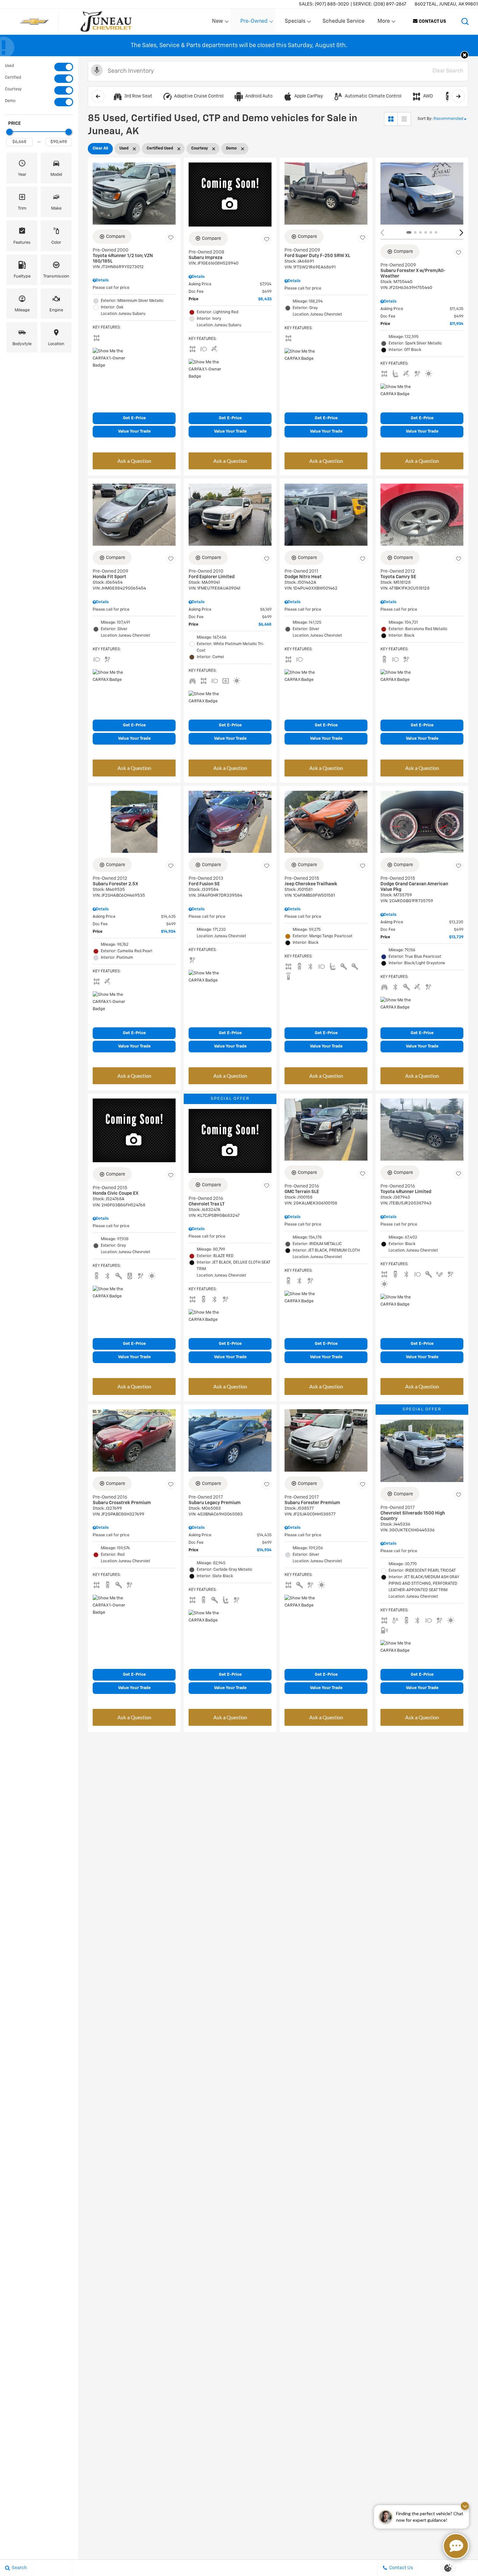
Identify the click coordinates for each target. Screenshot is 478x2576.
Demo (10, 101)
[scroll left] (98, 96)
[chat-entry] (456, 2546)
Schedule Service (344, 21)
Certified (13, 78)
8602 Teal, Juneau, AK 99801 (446, 4)
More (384, 23)
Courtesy (13, 89)
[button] (465, 21)
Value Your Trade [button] (134, 431)
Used (9, 66)
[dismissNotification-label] (465, 2506)
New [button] (219, 23)
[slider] (9, 132)
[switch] (39, 67)
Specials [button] (295, 23)
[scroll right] (458, 96)
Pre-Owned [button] (254, 23)
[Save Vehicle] (171, 238)
